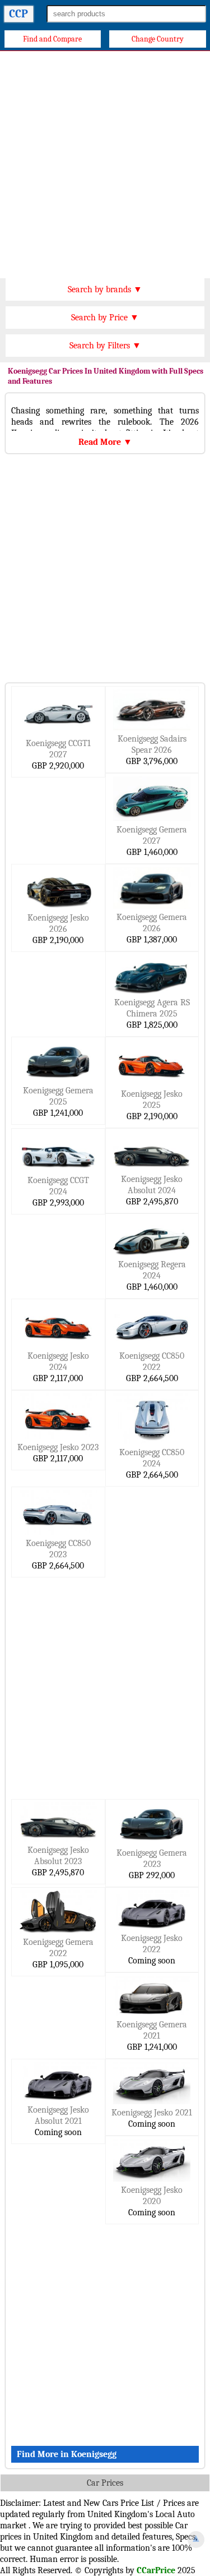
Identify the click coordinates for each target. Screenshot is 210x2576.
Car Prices (105, 2483)
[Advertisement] (105, 162)
